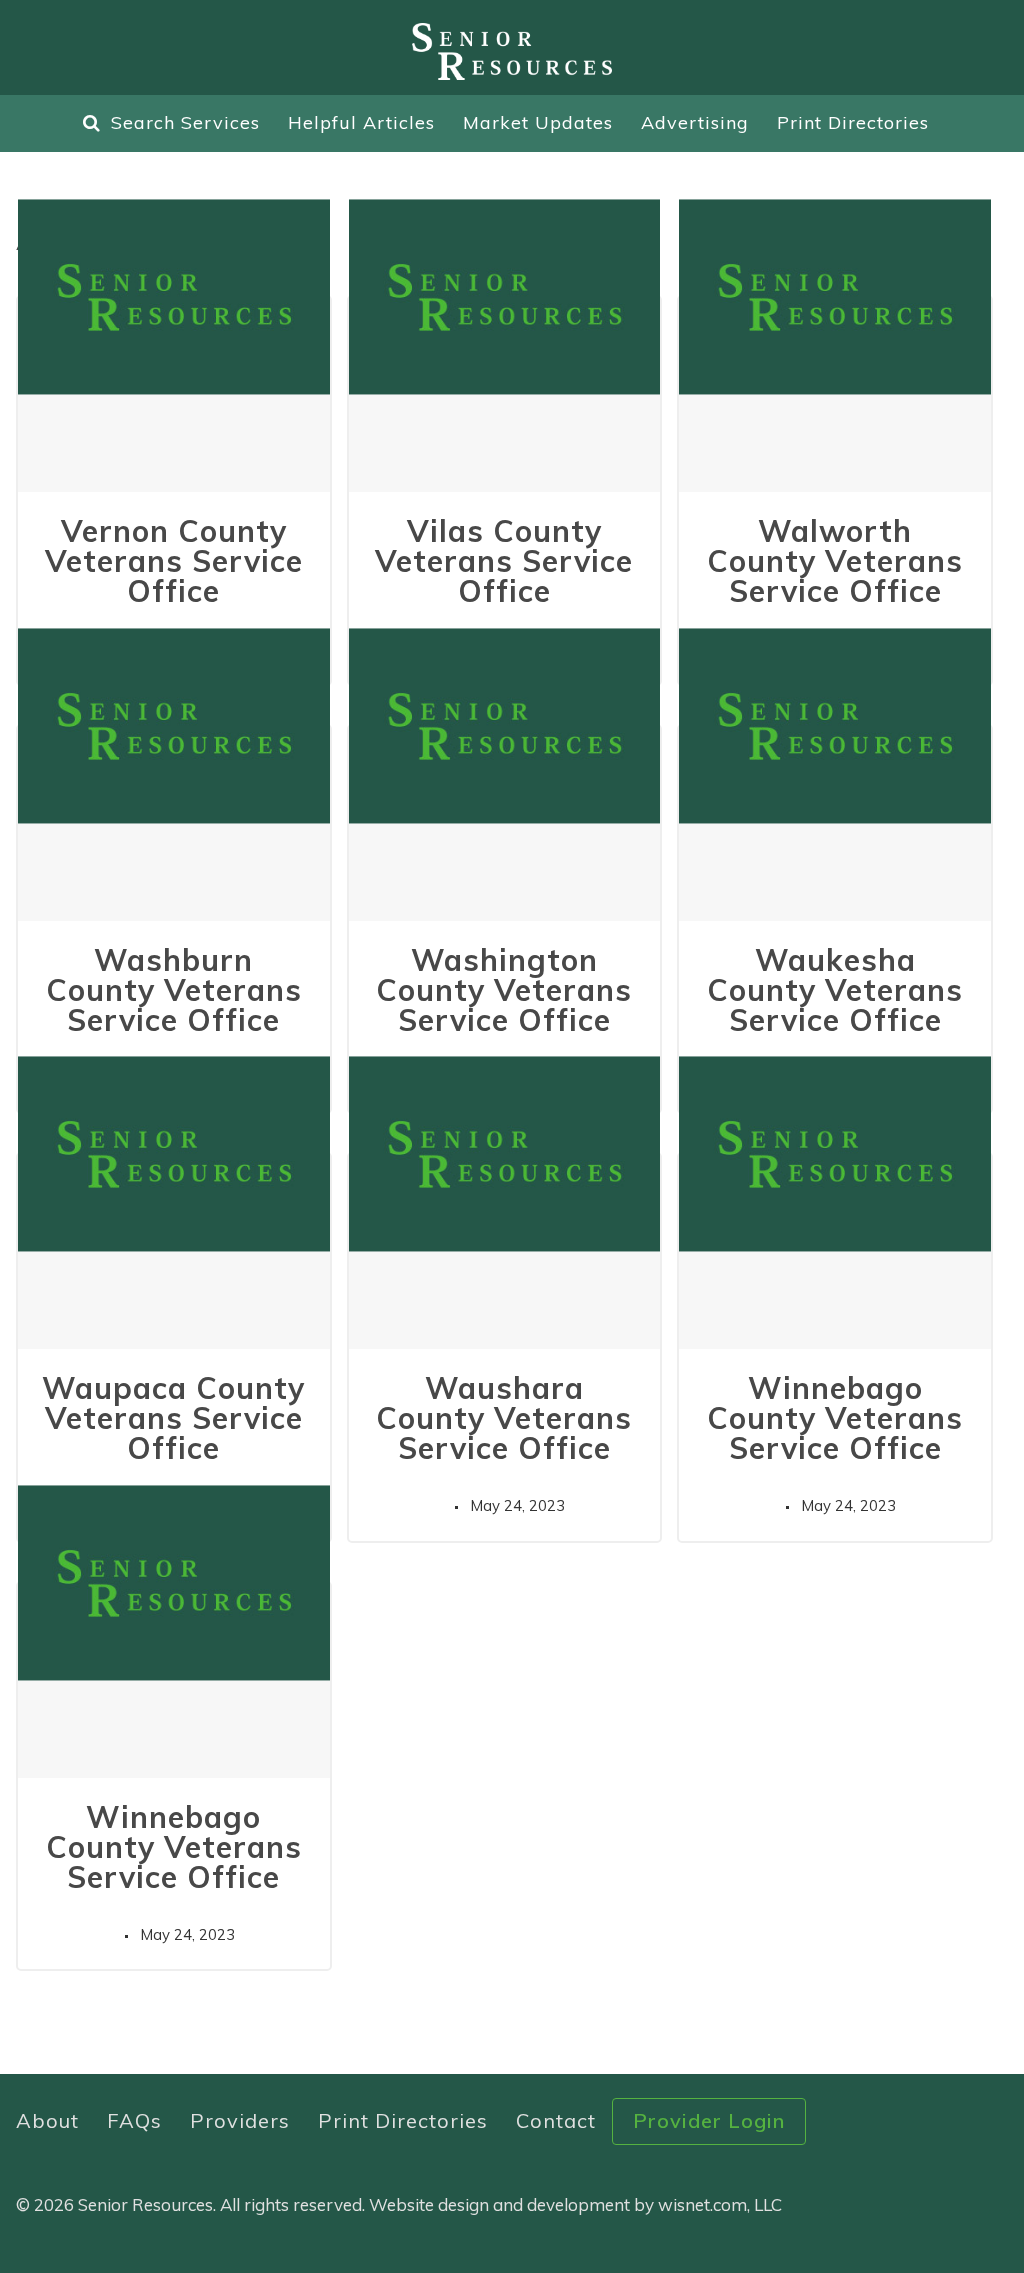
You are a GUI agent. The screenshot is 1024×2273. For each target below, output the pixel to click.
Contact (556, 2120)
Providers (240, 2120)
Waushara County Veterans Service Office (504, 1418)
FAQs (134, 2120)
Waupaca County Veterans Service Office (173, 1418)
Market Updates (538, 122)
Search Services (185, 122)
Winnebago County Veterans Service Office (835, 1418)
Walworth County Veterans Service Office (835, 561)
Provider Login (709, 2120)
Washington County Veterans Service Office (504, 990)
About (47, 2120)
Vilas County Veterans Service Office (504, 561)
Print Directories (853, 122)
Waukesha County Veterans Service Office (835, 990)
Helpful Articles (361, 122)
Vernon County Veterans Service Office (174, 561)
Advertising (695, 122)
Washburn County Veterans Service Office (174, 990)
